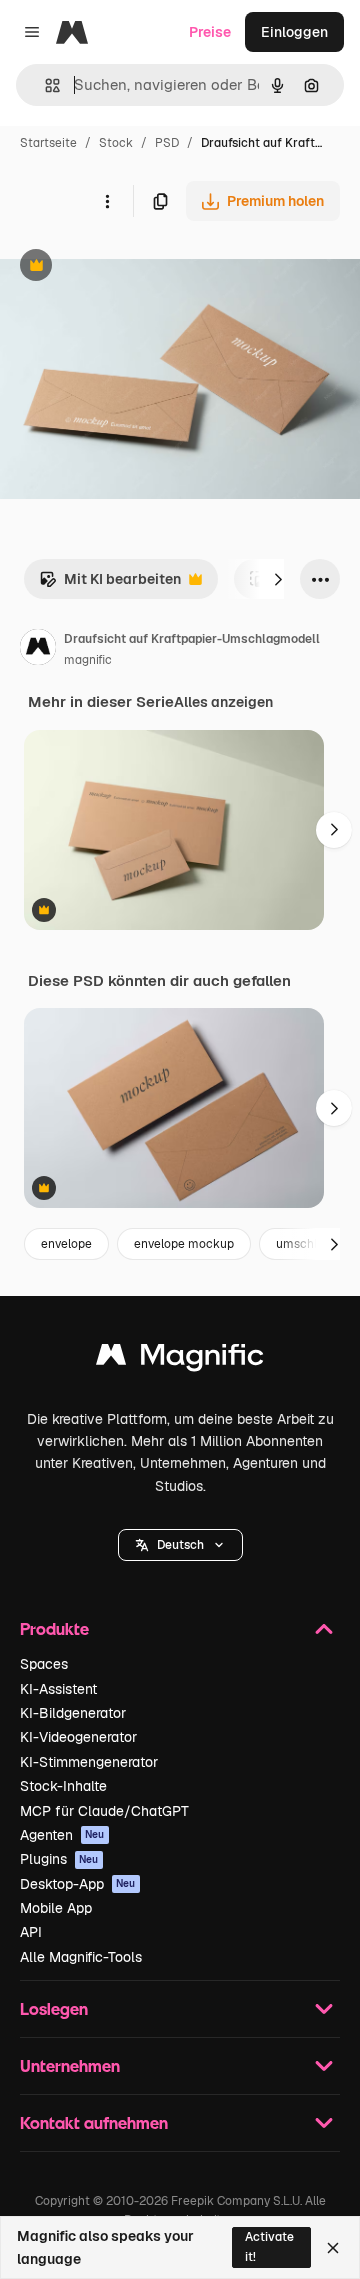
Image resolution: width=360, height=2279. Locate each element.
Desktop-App (78, 1884)
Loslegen (54, 2008)
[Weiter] (278, 579)
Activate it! (269, 2246)
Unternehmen (70, 2065)
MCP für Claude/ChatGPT (104, 1811)
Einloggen (294, 32)
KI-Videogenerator (78, 1737)
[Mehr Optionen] (107, 201)
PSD (167, 143)
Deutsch (180, 1545)
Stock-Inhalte (63, 1786)
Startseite (48, 143)
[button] (180, 1545)
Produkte (54, 1628)
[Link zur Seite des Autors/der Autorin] (38, 650)
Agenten (62, 1835)
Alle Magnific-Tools (81, 1957)
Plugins (59, 1859)
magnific (88, 660)
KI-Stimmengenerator (89, 1762)
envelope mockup (184, 1244)
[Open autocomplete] (44, 85)
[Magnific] (180, 1359)
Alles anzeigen (223, 702)
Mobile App (56, 1908)
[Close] (333, 2248)
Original (128, 267)
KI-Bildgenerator (73, 1713)
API (31, 1932)
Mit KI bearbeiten (110, 584)
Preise (210, 32)
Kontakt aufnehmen (94, 2122)
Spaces (44, 1664)
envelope (66, 1244)
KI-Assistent (58, 1689)
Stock (116, 143)
